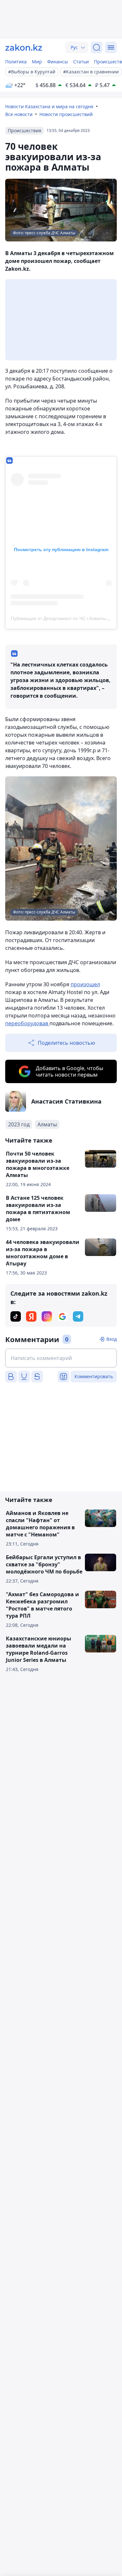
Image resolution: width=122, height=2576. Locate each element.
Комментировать (94, 1376)
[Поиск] (97, 47)
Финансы (58, 62)
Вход (112, 1339)
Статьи (81, 62)
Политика (16, 62)
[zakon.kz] (24, 47)
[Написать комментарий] (61, 1358)
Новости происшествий (66, 114)
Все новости (19, 114)
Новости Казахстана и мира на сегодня (49, 106)
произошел (85, 984)
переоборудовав (27, 1023)
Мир (37, 62)
